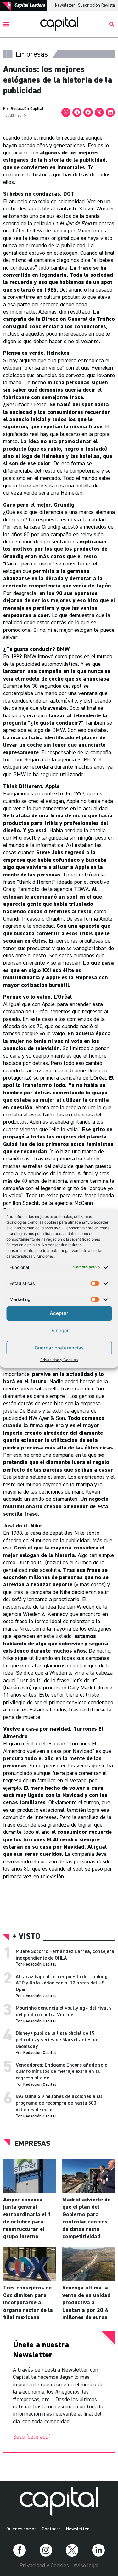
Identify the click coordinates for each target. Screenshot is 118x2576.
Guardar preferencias (59, 1348)
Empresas (32, 2144)
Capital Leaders (30, 5)
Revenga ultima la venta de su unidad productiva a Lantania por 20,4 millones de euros (86, 2303)
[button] (6, 24)
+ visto (26, 1937)
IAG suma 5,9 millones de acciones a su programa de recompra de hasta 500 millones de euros (59, 2103)
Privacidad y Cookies (59, 1360)
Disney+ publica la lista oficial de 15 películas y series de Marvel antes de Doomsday (57, 2040)
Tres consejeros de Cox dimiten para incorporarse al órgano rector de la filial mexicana (28, 2303)
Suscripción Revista (96, 5)
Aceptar (59, 1313)
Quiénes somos (21, 2529)
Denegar (59, 1330)
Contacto (51, 2529)
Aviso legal (86, 2566)
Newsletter (65, 5)
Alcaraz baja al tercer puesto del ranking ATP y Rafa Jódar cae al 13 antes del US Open (62, 1983)
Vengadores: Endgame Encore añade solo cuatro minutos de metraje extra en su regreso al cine (62, 2072)
